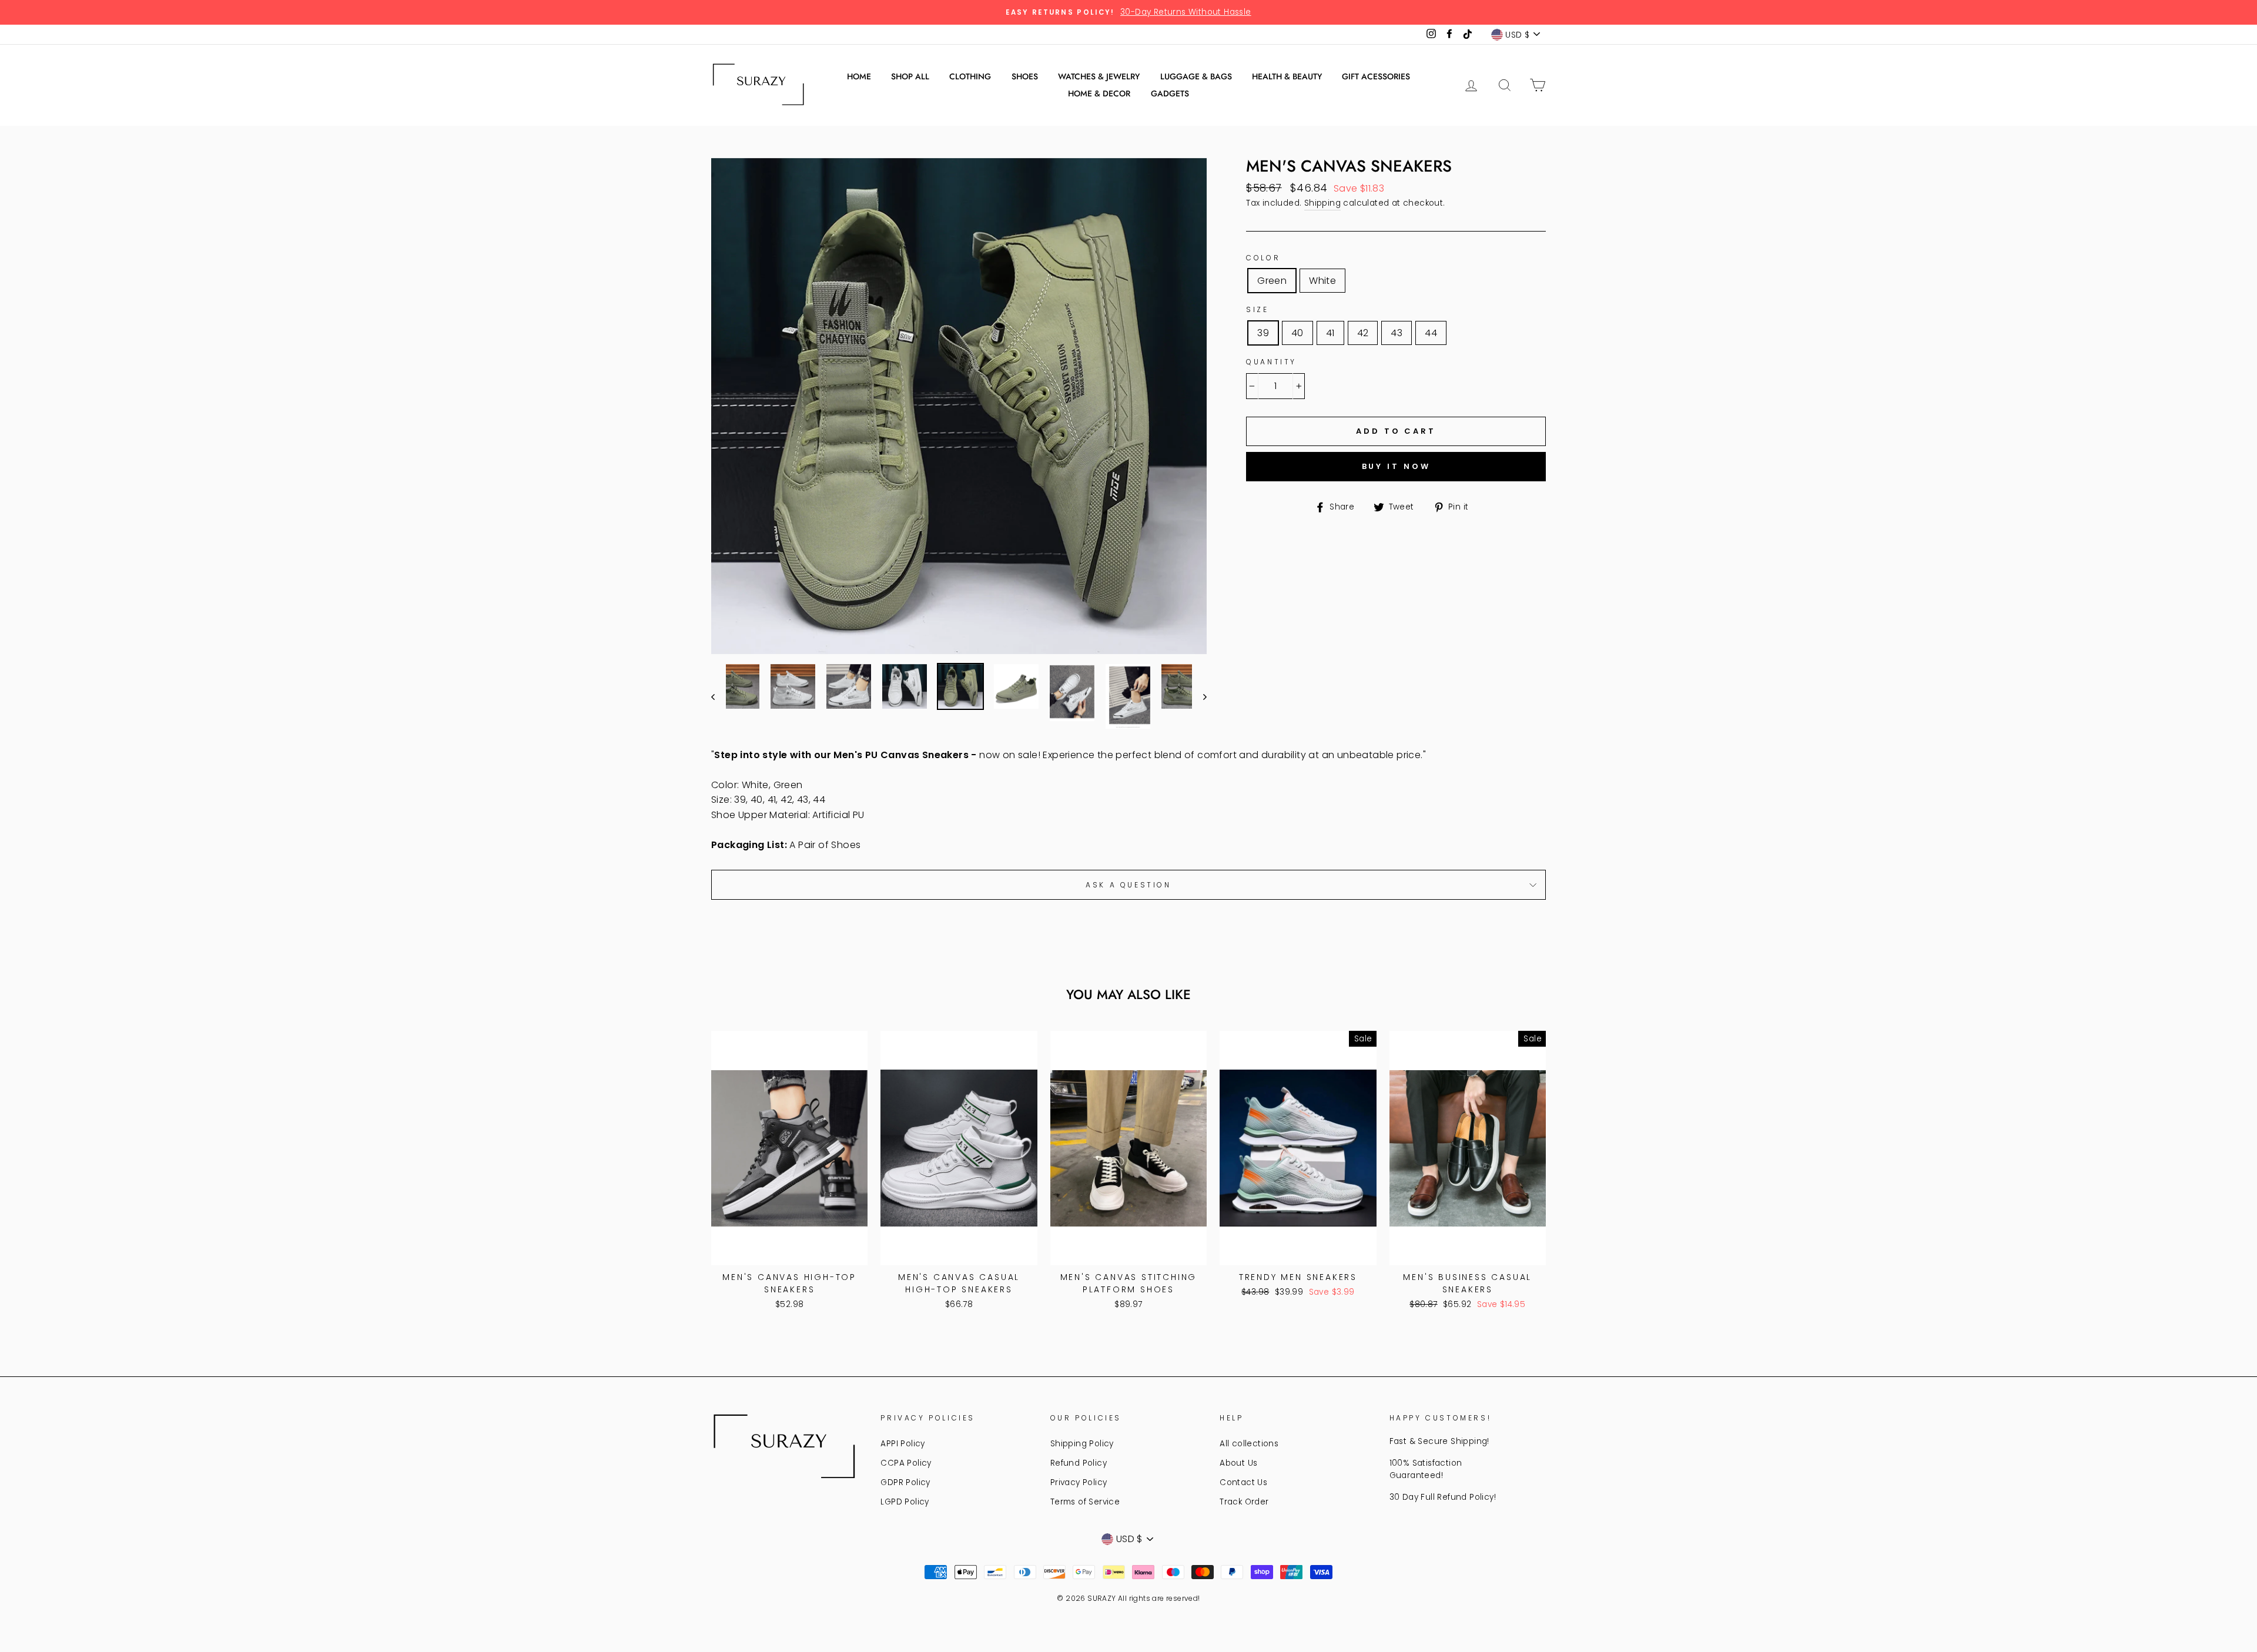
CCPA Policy (906, 1463)
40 (1297, 333)
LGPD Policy (905, 1502)
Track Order (1244, 1502)
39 (1263, 333)
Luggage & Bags (1196, 76)
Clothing (970, 76)
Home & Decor (1099, 93)
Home (859, 76)
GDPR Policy (905, 1482)
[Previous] (719, 697)
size (1257, 309)
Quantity (1271, 362)
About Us (1238, 1463)
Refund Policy (1079, 1463)
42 (1363, 333)
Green (1272, 281)
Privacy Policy (1079, 1482)
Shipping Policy (1082, 1444)
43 (1397, 333)
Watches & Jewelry (1099, 76)
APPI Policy (903, 1444)
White (1322, 281)
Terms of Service (1085, 1502)
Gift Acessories (1376, 76)
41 (1330, 333)
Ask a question (1128, 885)
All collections (1249, 1444)
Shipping (1322, 203)
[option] (1128, 12)
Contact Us (1243, 1482)
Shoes (1025, 76)
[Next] (1199, 697)
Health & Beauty (1287, 76)
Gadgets (1170, 93)
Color (1263, 258)
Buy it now (1396, 466)
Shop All (910, 76)
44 (1431, 333)
